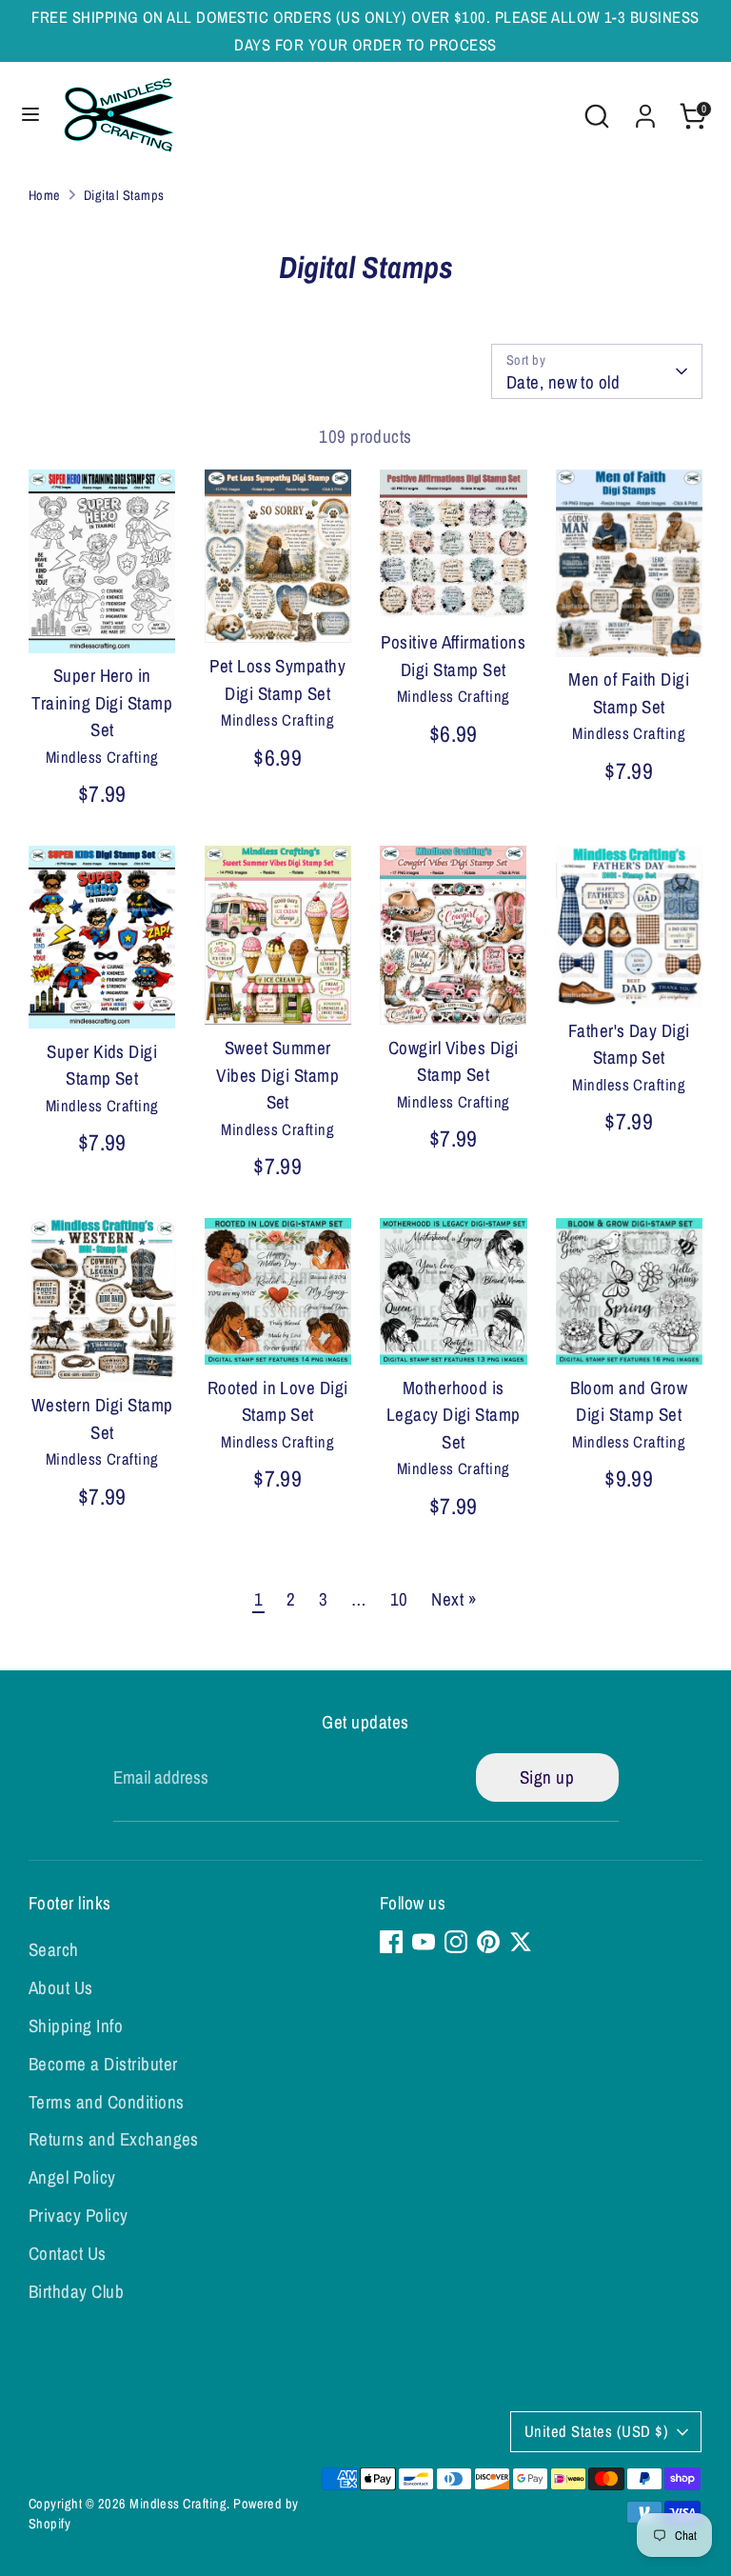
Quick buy (103, 619)
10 (399, 1599)
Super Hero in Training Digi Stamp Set (102, 702)
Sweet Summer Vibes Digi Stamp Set (277, 1075)
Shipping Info (76, 2026)
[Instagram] (456, 1942)
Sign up (547, 1777)
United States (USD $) (596, 2431)
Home (45, 195)
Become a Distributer (103, 2064)
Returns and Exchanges (114, 2139)
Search (54, 1949)
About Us (61, 1987)
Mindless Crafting (178, 2503)
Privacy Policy (79, 2215)
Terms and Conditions (107, 2102)
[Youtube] (424, 1942)
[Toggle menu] (30, 116)
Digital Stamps (124, 195)
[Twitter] (521, 1942)
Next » (454, 1599)
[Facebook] (391, 1942)
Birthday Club (76, 2291)
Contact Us (68, 2253)
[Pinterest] (488, 1942)
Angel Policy (72, 2177)
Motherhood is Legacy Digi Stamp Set (454, 1415)
